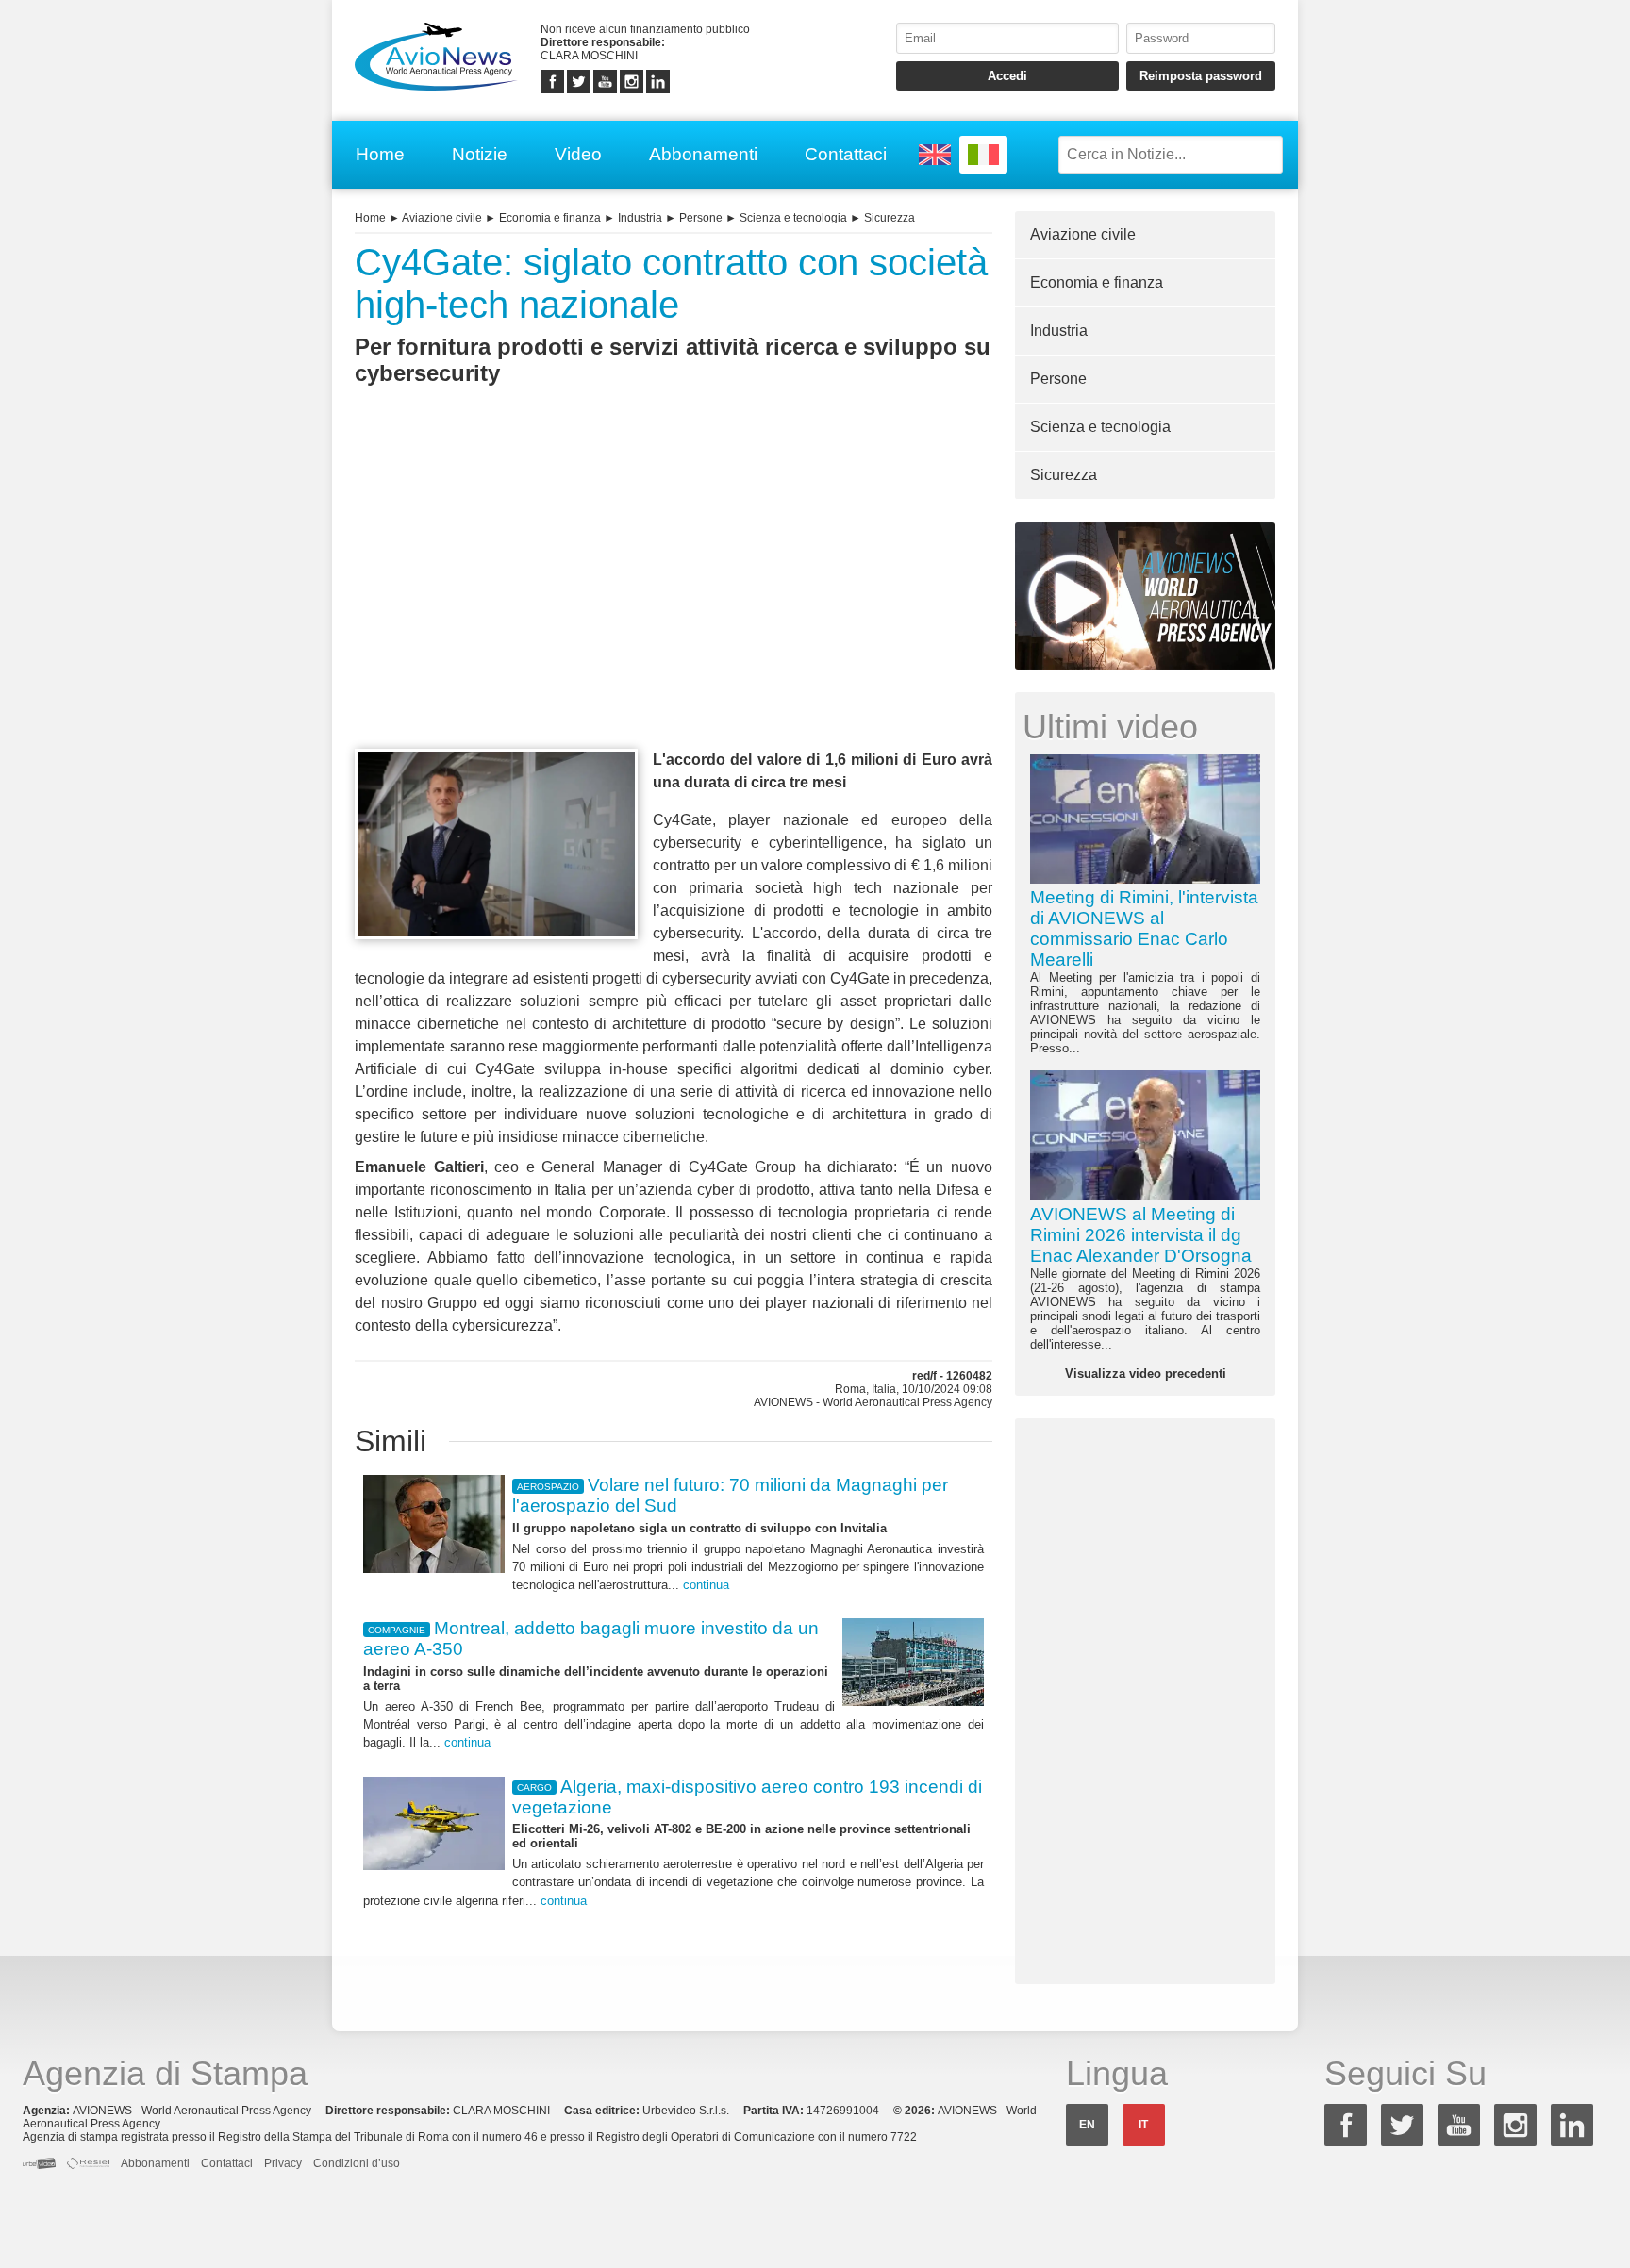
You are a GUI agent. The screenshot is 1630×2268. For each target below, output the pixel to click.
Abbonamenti (703, 154)
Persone (701, 218)
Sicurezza (890, 218)
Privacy (283, 2163)
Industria (640, 218)
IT (1143, 2125)
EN (1087, 2125)
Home (380, 154)
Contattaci (846, 154)
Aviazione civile (442, 218)
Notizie (480, 154)
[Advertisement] (674, 602)
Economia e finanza (550, 218)
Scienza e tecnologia (793, 218)
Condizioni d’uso (357, 2163)
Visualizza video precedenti (1146, 1374)
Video (578, 154)
